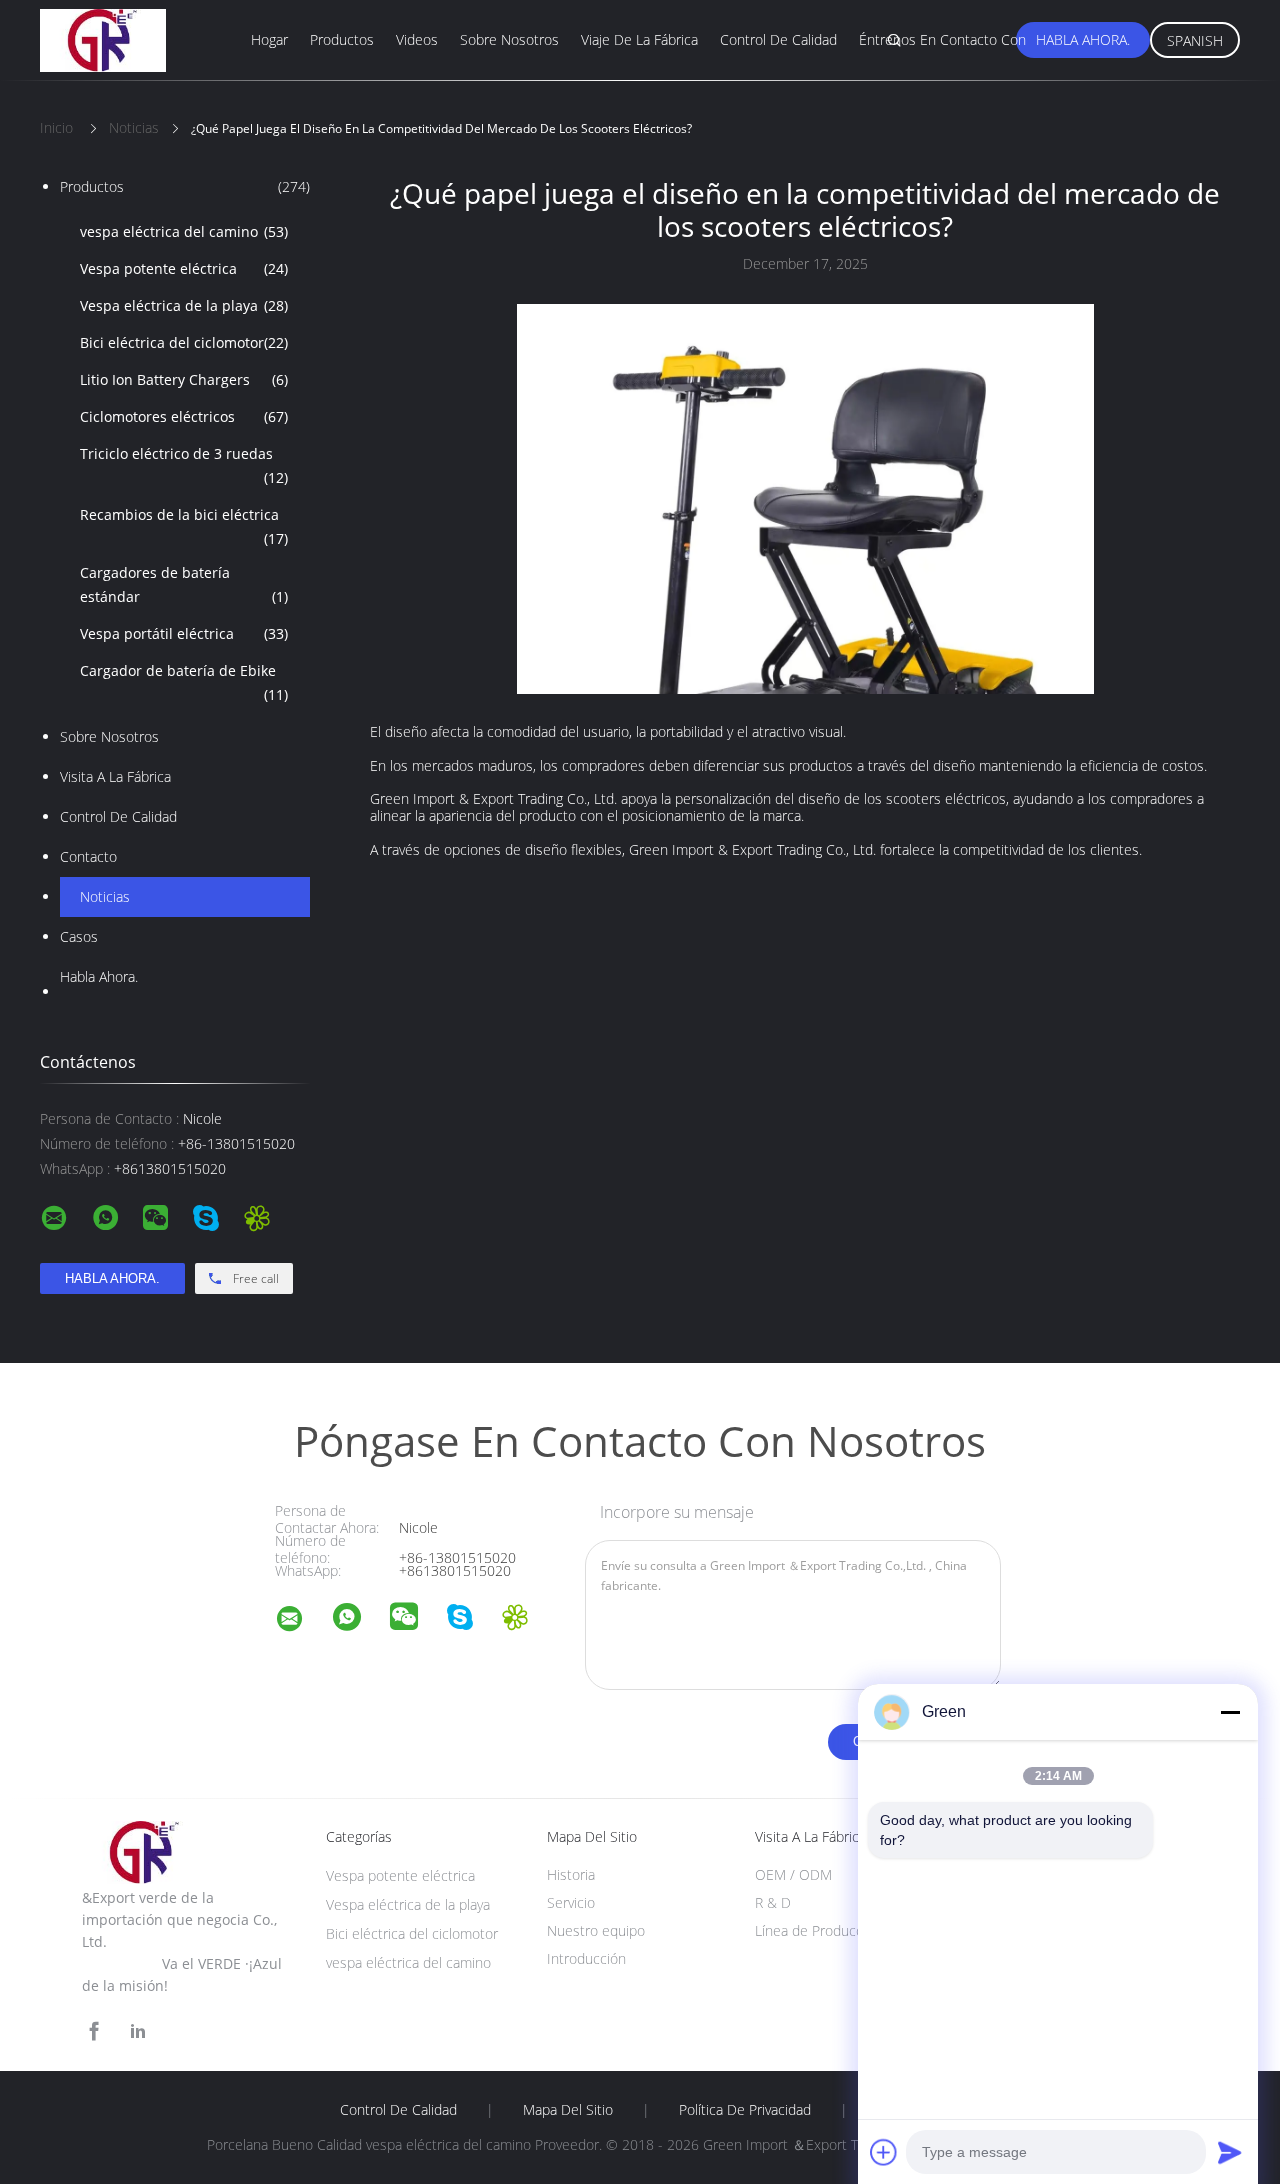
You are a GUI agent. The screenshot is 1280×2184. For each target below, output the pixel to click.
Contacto (88, 856)
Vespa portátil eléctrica (184, 633)
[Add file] (884, 2152)
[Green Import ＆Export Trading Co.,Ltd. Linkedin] (138, 2031)
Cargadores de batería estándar (184, 584)
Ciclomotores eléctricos (184, 416)
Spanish (1195, 40)
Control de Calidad (118, 816)
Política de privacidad (745, 2110)
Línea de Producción (818, 1930)
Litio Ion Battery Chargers (184, 379)
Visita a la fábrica (115, 776)
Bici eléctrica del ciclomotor (184, 342)
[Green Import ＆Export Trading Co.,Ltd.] (302, 1621)
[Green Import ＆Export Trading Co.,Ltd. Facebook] (94, 2031)
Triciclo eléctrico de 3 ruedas (184, 465)
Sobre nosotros (509, 39)
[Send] (1230, 2152)
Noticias (105, 896)
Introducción (586, 1958)
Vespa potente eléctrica (184, 268)
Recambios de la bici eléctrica (184, 526)
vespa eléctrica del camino (184, 231)
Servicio (571, 1902)
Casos (79, 936)
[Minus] (1230, 1712)
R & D (773, 1902)
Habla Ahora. (1083, 39)
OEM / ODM (793, 1874)
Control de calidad (778, 39)
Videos (417, 39)
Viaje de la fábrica (639, 39)
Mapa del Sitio (568, 2110)
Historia (571, 1874)
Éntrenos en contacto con (942, 39)
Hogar (269, 39)
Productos (342, 39)
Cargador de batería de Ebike (184, 682)
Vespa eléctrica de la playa (184, 305)
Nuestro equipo (596, 1930)
